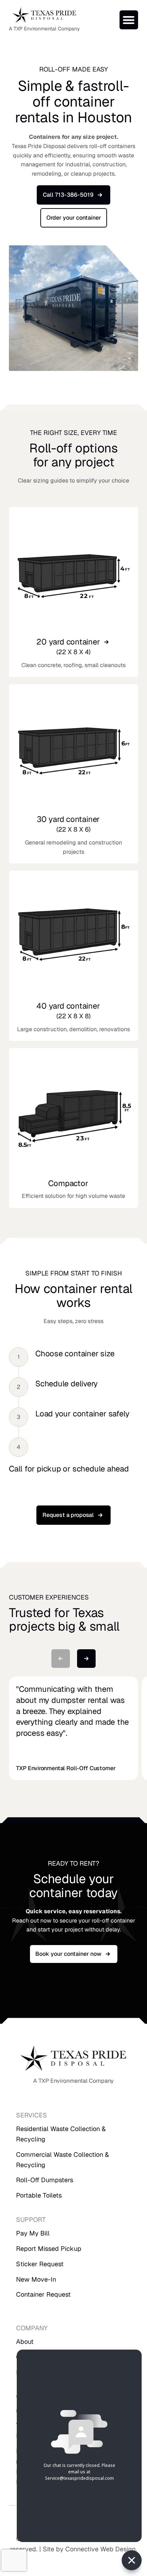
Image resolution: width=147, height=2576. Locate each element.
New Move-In (36, 2279)
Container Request (43, 2294)
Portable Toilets (39, 2195)
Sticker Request (40, 2264)
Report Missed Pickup (49, 2249)
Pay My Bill (33, 2233)
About (25, 2342)
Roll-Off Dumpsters (45, 2180)
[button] (129, 20)
